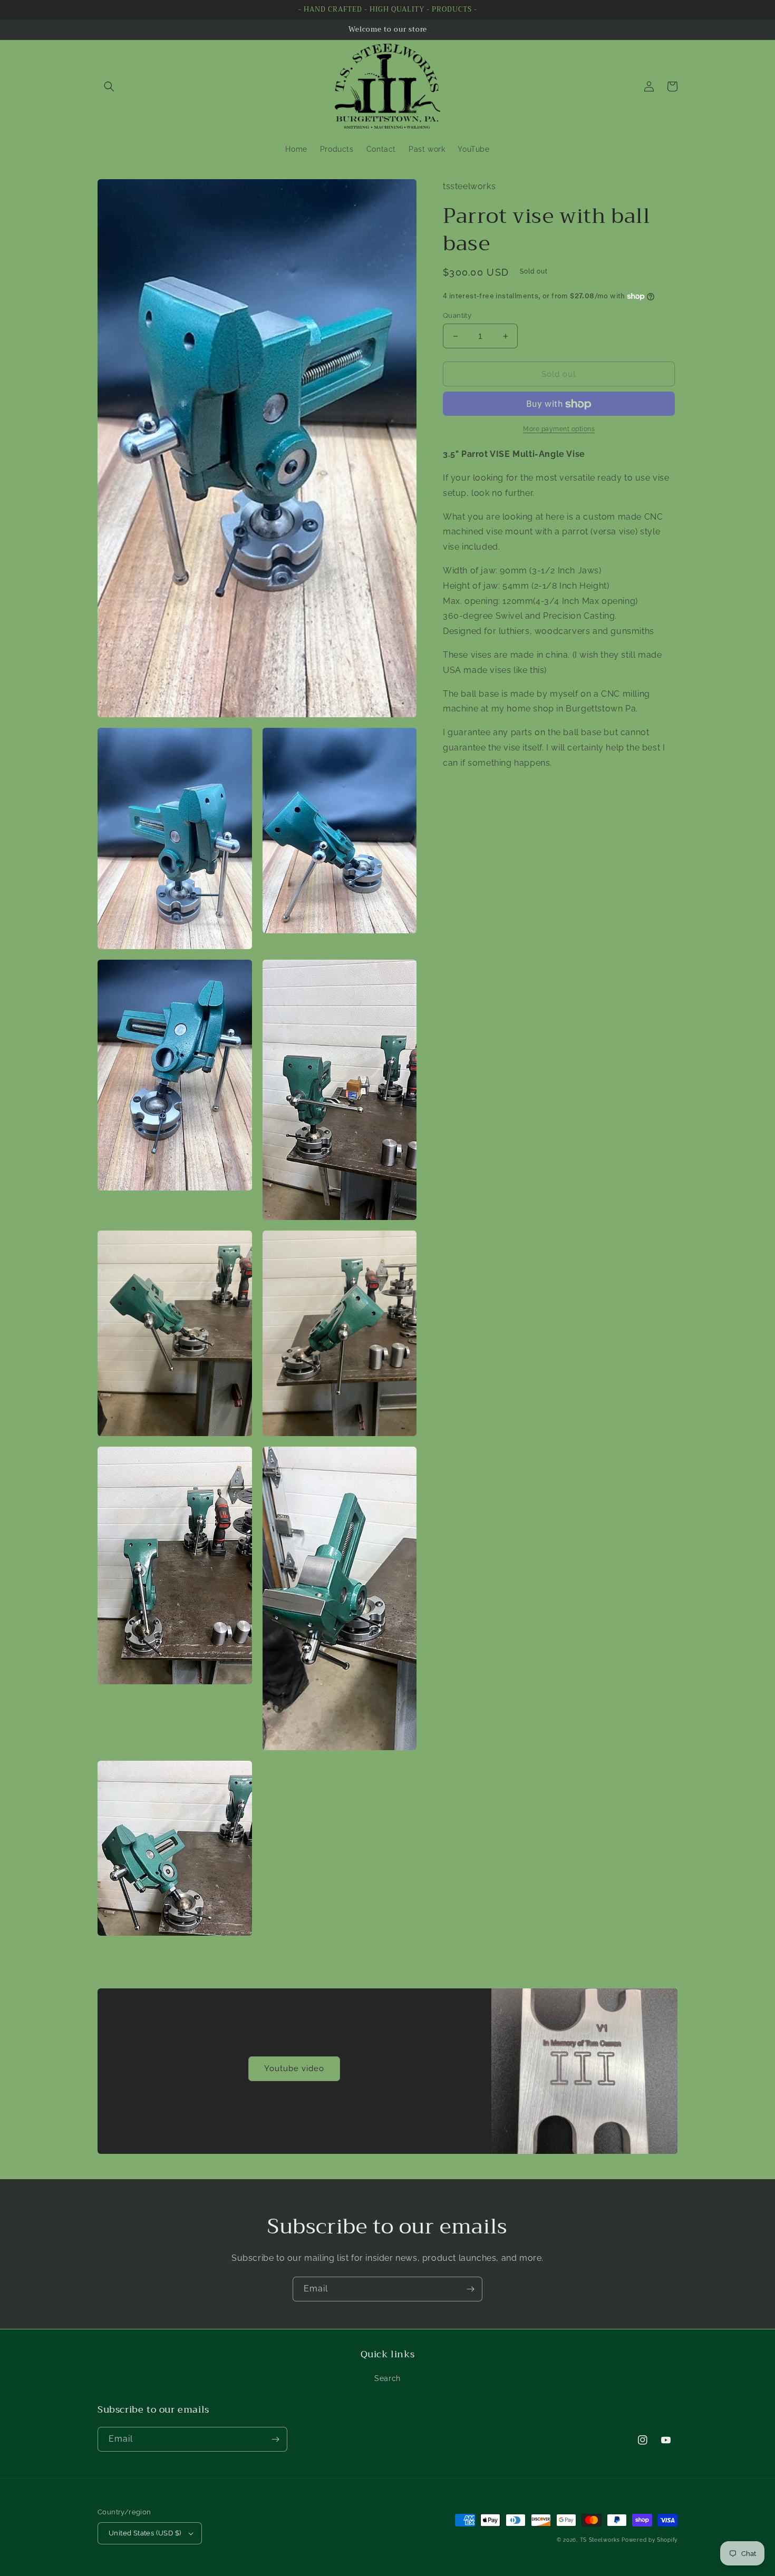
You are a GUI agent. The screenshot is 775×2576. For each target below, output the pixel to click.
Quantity (457, 315)
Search (387, 2378)
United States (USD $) (145, 2533)
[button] (109, 86)
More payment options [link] (559, 430)
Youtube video (294, 2068)
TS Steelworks (600, 2540)
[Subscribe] (470, 2289)
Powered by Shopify (650, 2540)
